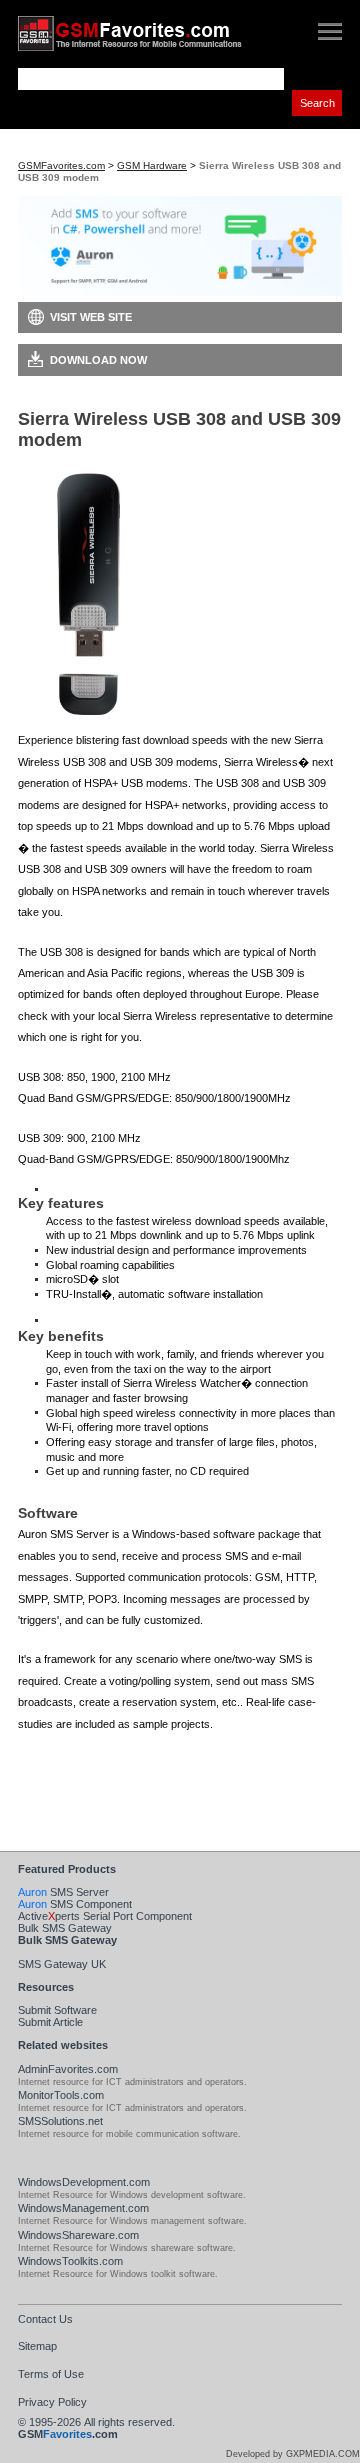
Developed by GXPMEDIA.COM (293, 2454)
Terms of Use (51, 2374)
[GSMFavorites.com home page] (148, 33)
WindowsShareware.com (78, 2235)
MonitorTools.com (61, 2095)
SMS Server (63, 1892)
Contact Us (45, 2319)
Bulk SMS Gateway (65, 1928)
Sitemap (37, 2346)
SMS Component (75, 1904)
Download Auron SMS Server (124, 1758)
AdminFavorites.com (68, 2069)
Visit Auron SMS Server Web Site (132, 1789)
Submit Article (50, 2022)
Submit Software (57, 2010)
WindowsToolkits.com (70, 2261)
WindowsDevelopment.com (84, 2182)
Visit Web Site (91, 317)
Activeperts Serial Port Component (105, 1916)
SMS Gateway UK (62, 1964)
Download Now (98, 360)
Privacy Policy (52, 2402)
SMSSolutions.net (60, 2121)
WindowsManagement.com (83, 2208)
